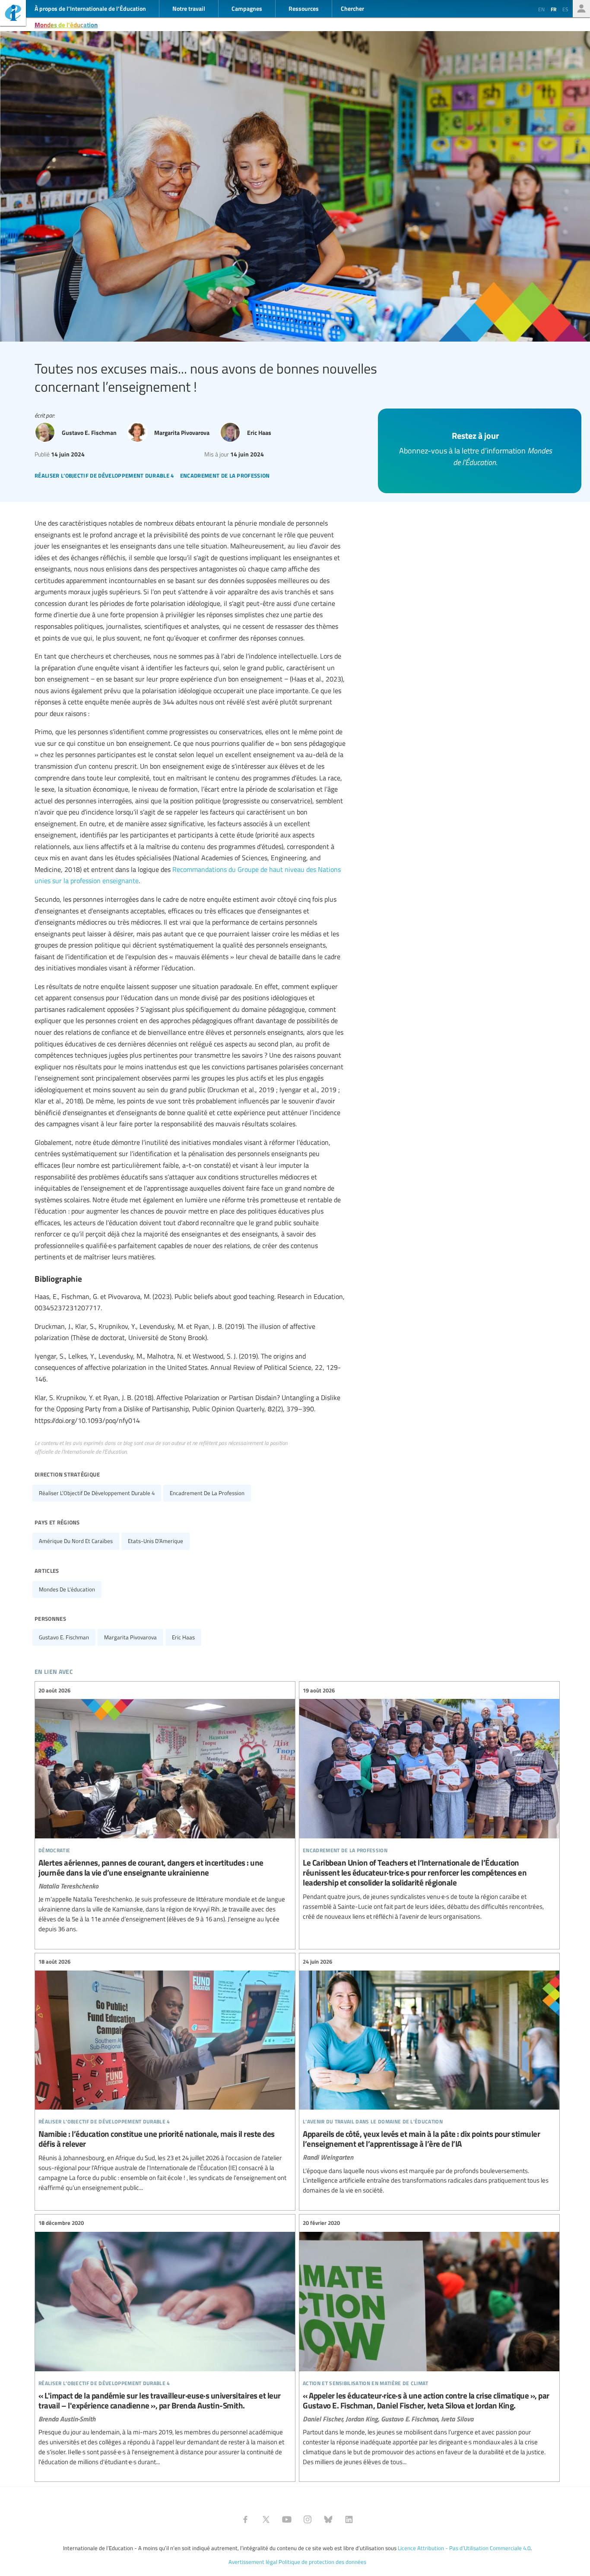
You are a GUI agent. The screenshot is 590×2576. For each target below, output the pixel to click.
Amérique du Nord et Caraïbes (76, 1541)
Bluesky (328, 2519)
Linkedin (349, 2519)
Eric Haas (183, 1637)
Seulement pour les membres (581, 9)
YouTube (287, 2519)
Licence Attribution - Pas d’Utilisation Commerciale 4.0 (464, 2548)
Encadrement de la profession (207, 1493)
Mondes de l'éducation (66, 25)
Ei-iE (13, 14)
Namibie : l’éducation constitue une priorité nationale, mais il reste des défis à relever (165, 2075)
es (565, 9)
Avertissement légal (253, 2562)
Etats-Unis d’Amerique (155, 1541)
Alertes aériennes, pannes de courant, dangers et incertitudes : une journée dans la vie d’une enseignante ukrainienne (165, 1810)
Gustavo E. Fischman (64, 1637)
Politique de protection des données (322, 2562)
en (541, 9)
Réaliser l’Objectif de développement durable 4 (97, 1493)
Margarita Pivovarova (130, 1637)
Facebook (245, 2519)
